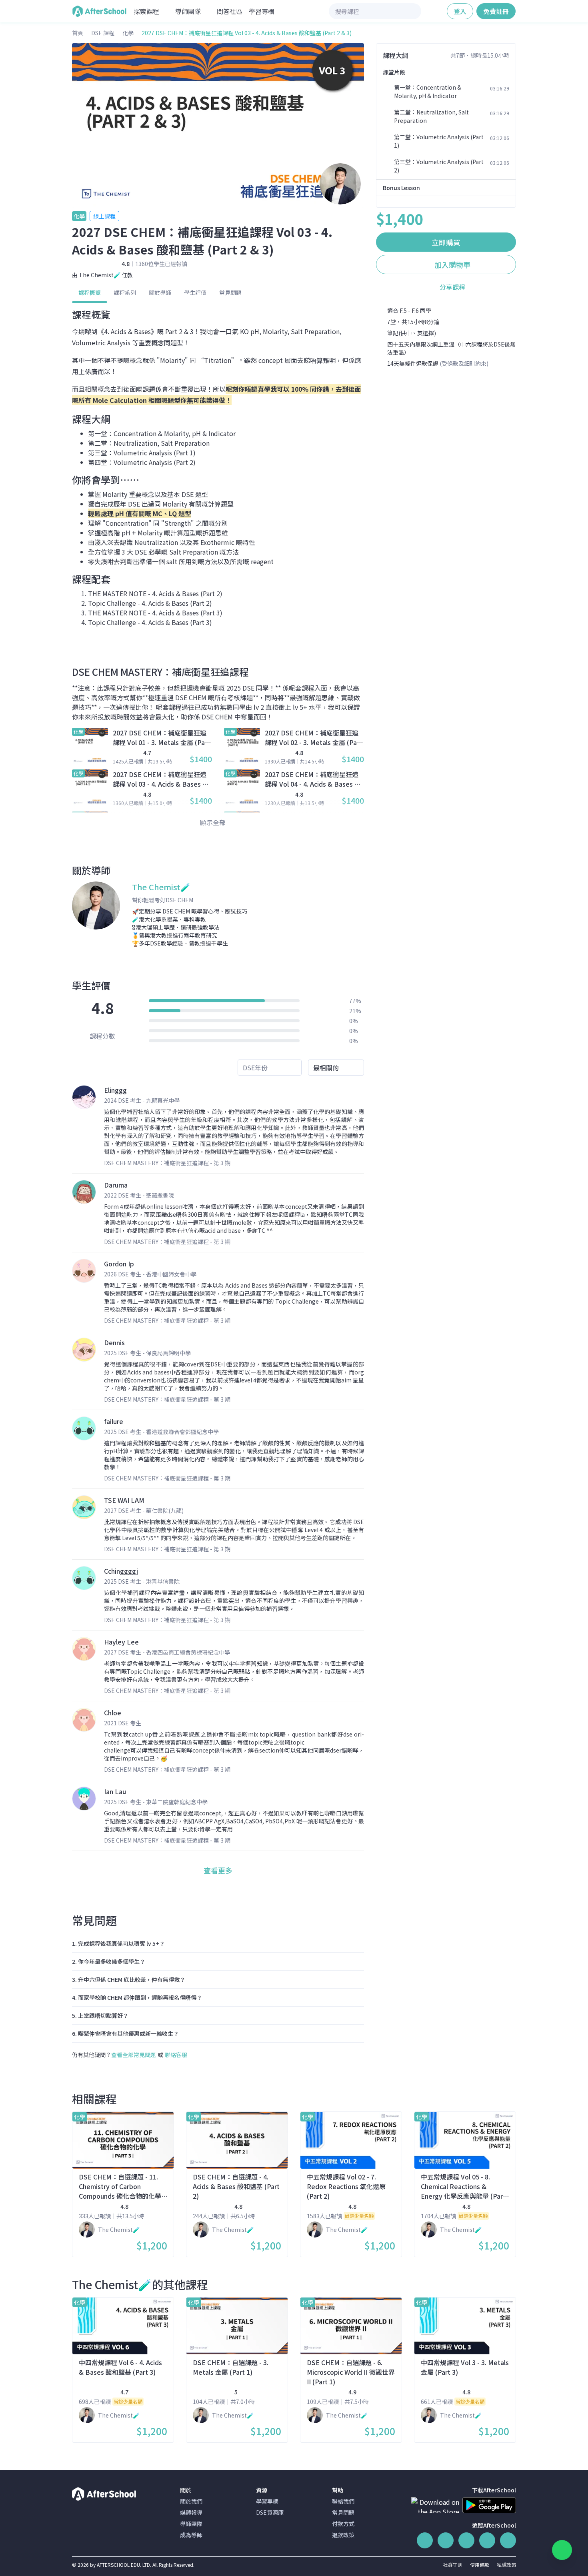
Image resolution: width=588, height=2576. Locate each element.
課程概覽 (90, 292)
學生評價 (195, 292)
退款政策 (343, 2535)
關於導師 (160, 292)
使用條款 (480, 2565)
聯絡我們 (343, 2501)
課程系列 (125, 292)
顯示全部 (214, 822)
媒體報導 (191, 2512)
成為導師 (191, 2535)
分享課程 (452, 287)
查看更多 (218, 1870)
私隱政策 (506, 2565)
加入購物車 (452, 264)
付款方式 (343, 2524)
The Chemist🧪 (100, 275)
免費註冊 (496, 11)
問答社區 (230, 11)
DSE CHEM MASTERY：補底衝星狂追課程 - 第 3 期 (167, 1163)
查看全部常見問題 (134, 2055)
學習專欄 (262, 11)
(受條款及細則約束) (464, 363)
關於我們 (191, 2501)
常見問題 (230, 292)
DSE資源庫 (270, 2512)
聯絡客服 (176, 2055)
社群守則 (453, 2565)
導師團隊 (191, 2524)
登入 (460, 11)
